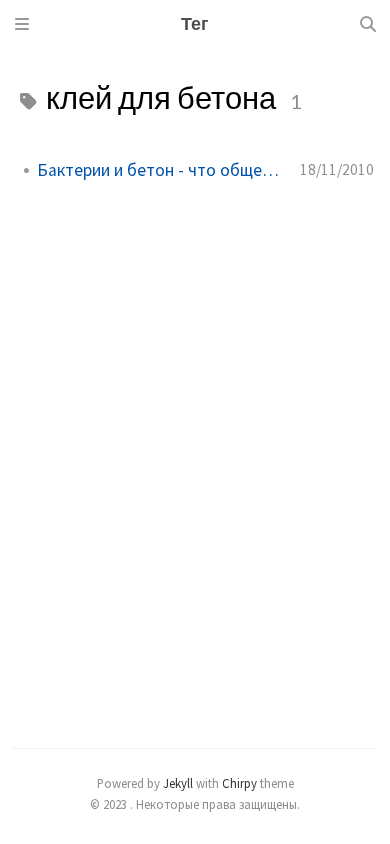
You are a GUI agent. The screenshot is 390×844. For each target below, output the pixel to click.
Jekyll (178, 783)
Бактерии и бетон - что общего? (160, 170)
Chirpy (239, 783)
